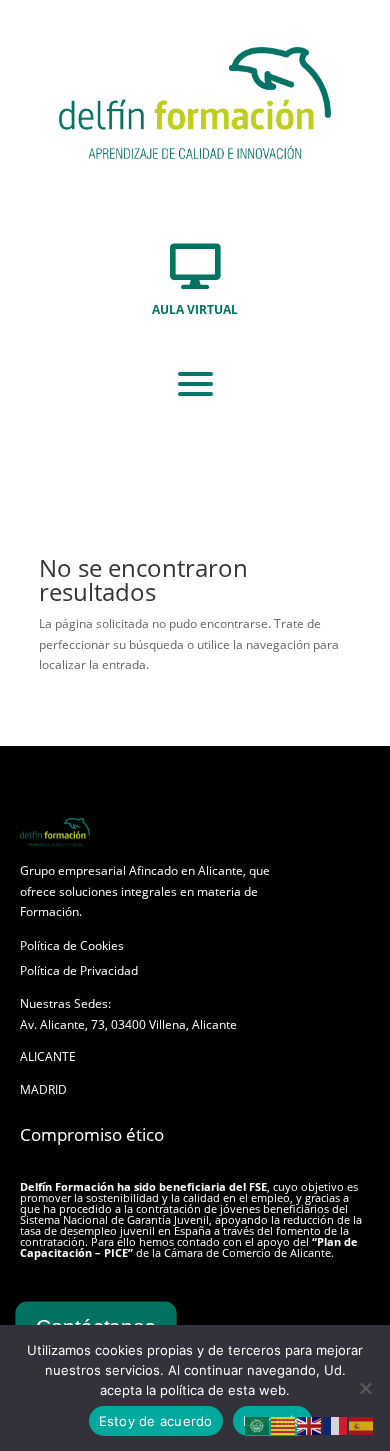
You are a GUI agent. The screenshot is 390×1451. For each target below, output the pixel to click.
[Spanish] (362, 1425)
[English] (310, 1425)
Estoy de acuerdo (156, 1421)
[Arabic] (258, 1425)
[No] (365, 1388)
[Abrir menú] (195, 384)
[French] (336, 1425)
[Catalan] (284, 1425)
